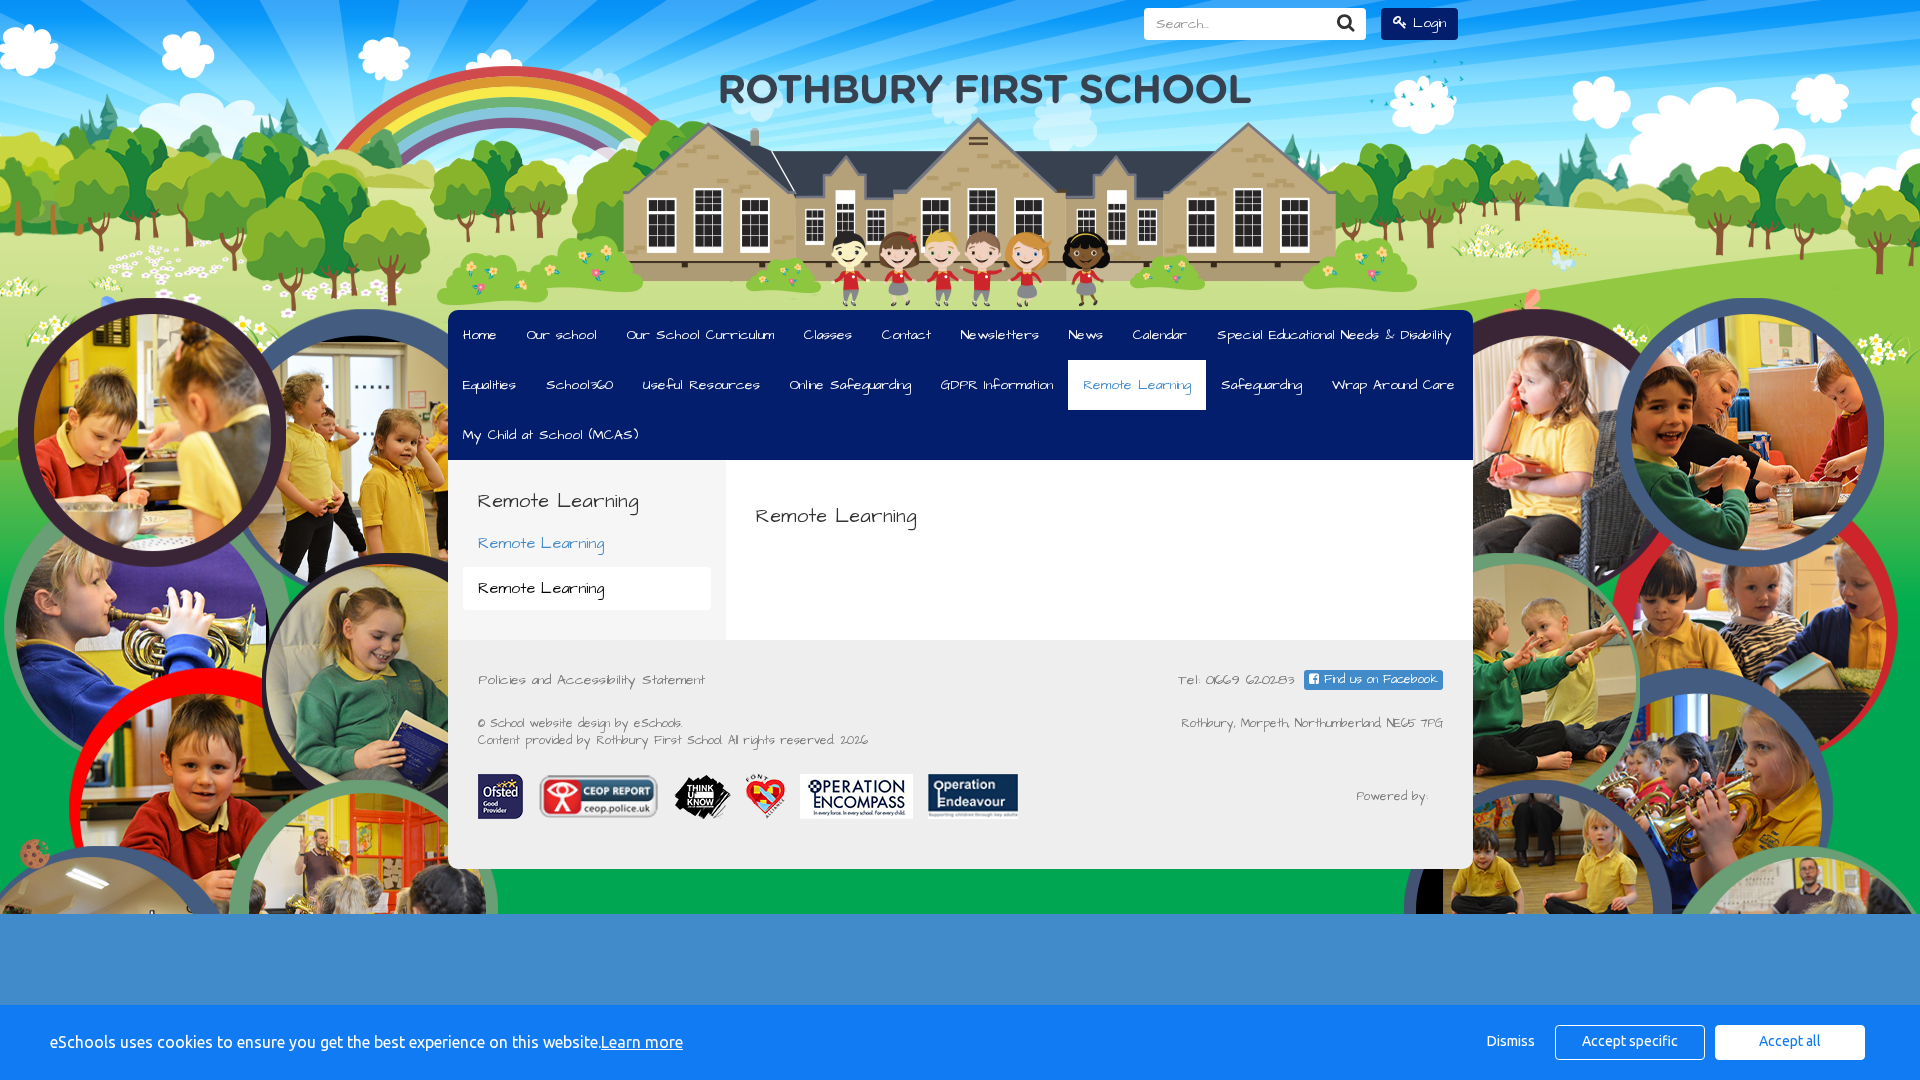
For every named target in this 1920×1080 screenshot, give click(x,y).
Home (480, 335)
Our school (562, 335)
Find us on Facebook (1378, 679)
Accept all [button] (1790, 1041)
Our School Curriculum (700, 335)
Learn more (642, 1042)
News (1086, 335)
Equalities (489, 385)
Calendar (1160, 335)
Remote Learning (1137, 385)
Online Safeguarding (850, 385)
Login (1426, 23)
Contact (906, 335)
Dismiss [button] (1511, 1041)
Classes (828, 335)
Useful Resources (701, 385)
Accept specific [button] (1630, 1041)
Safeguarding (1261, 385)
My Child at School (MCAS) (550, 435)
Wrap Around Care (1393, 385)
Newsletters (1000, 335)
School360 (579, 385)
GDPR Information (997, 385)
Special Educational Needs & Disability (1334, 335)
